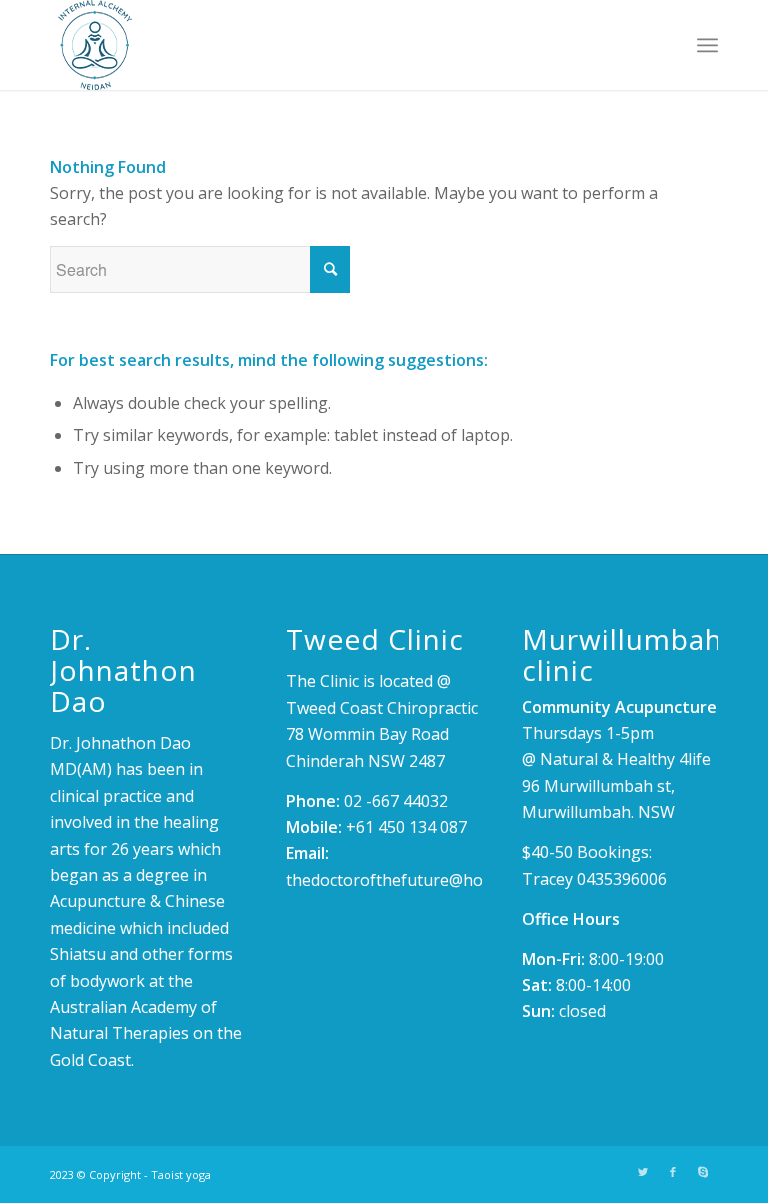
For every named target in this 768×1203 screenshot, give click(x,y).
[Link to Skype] (703, 1172)
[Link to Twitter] (643, 1172)
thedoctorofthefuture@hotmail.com (420, 880)
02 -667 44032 (396, 801)
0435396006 (622, 879)
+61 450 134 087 (406, 827)
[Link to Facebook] (673, 1172)
